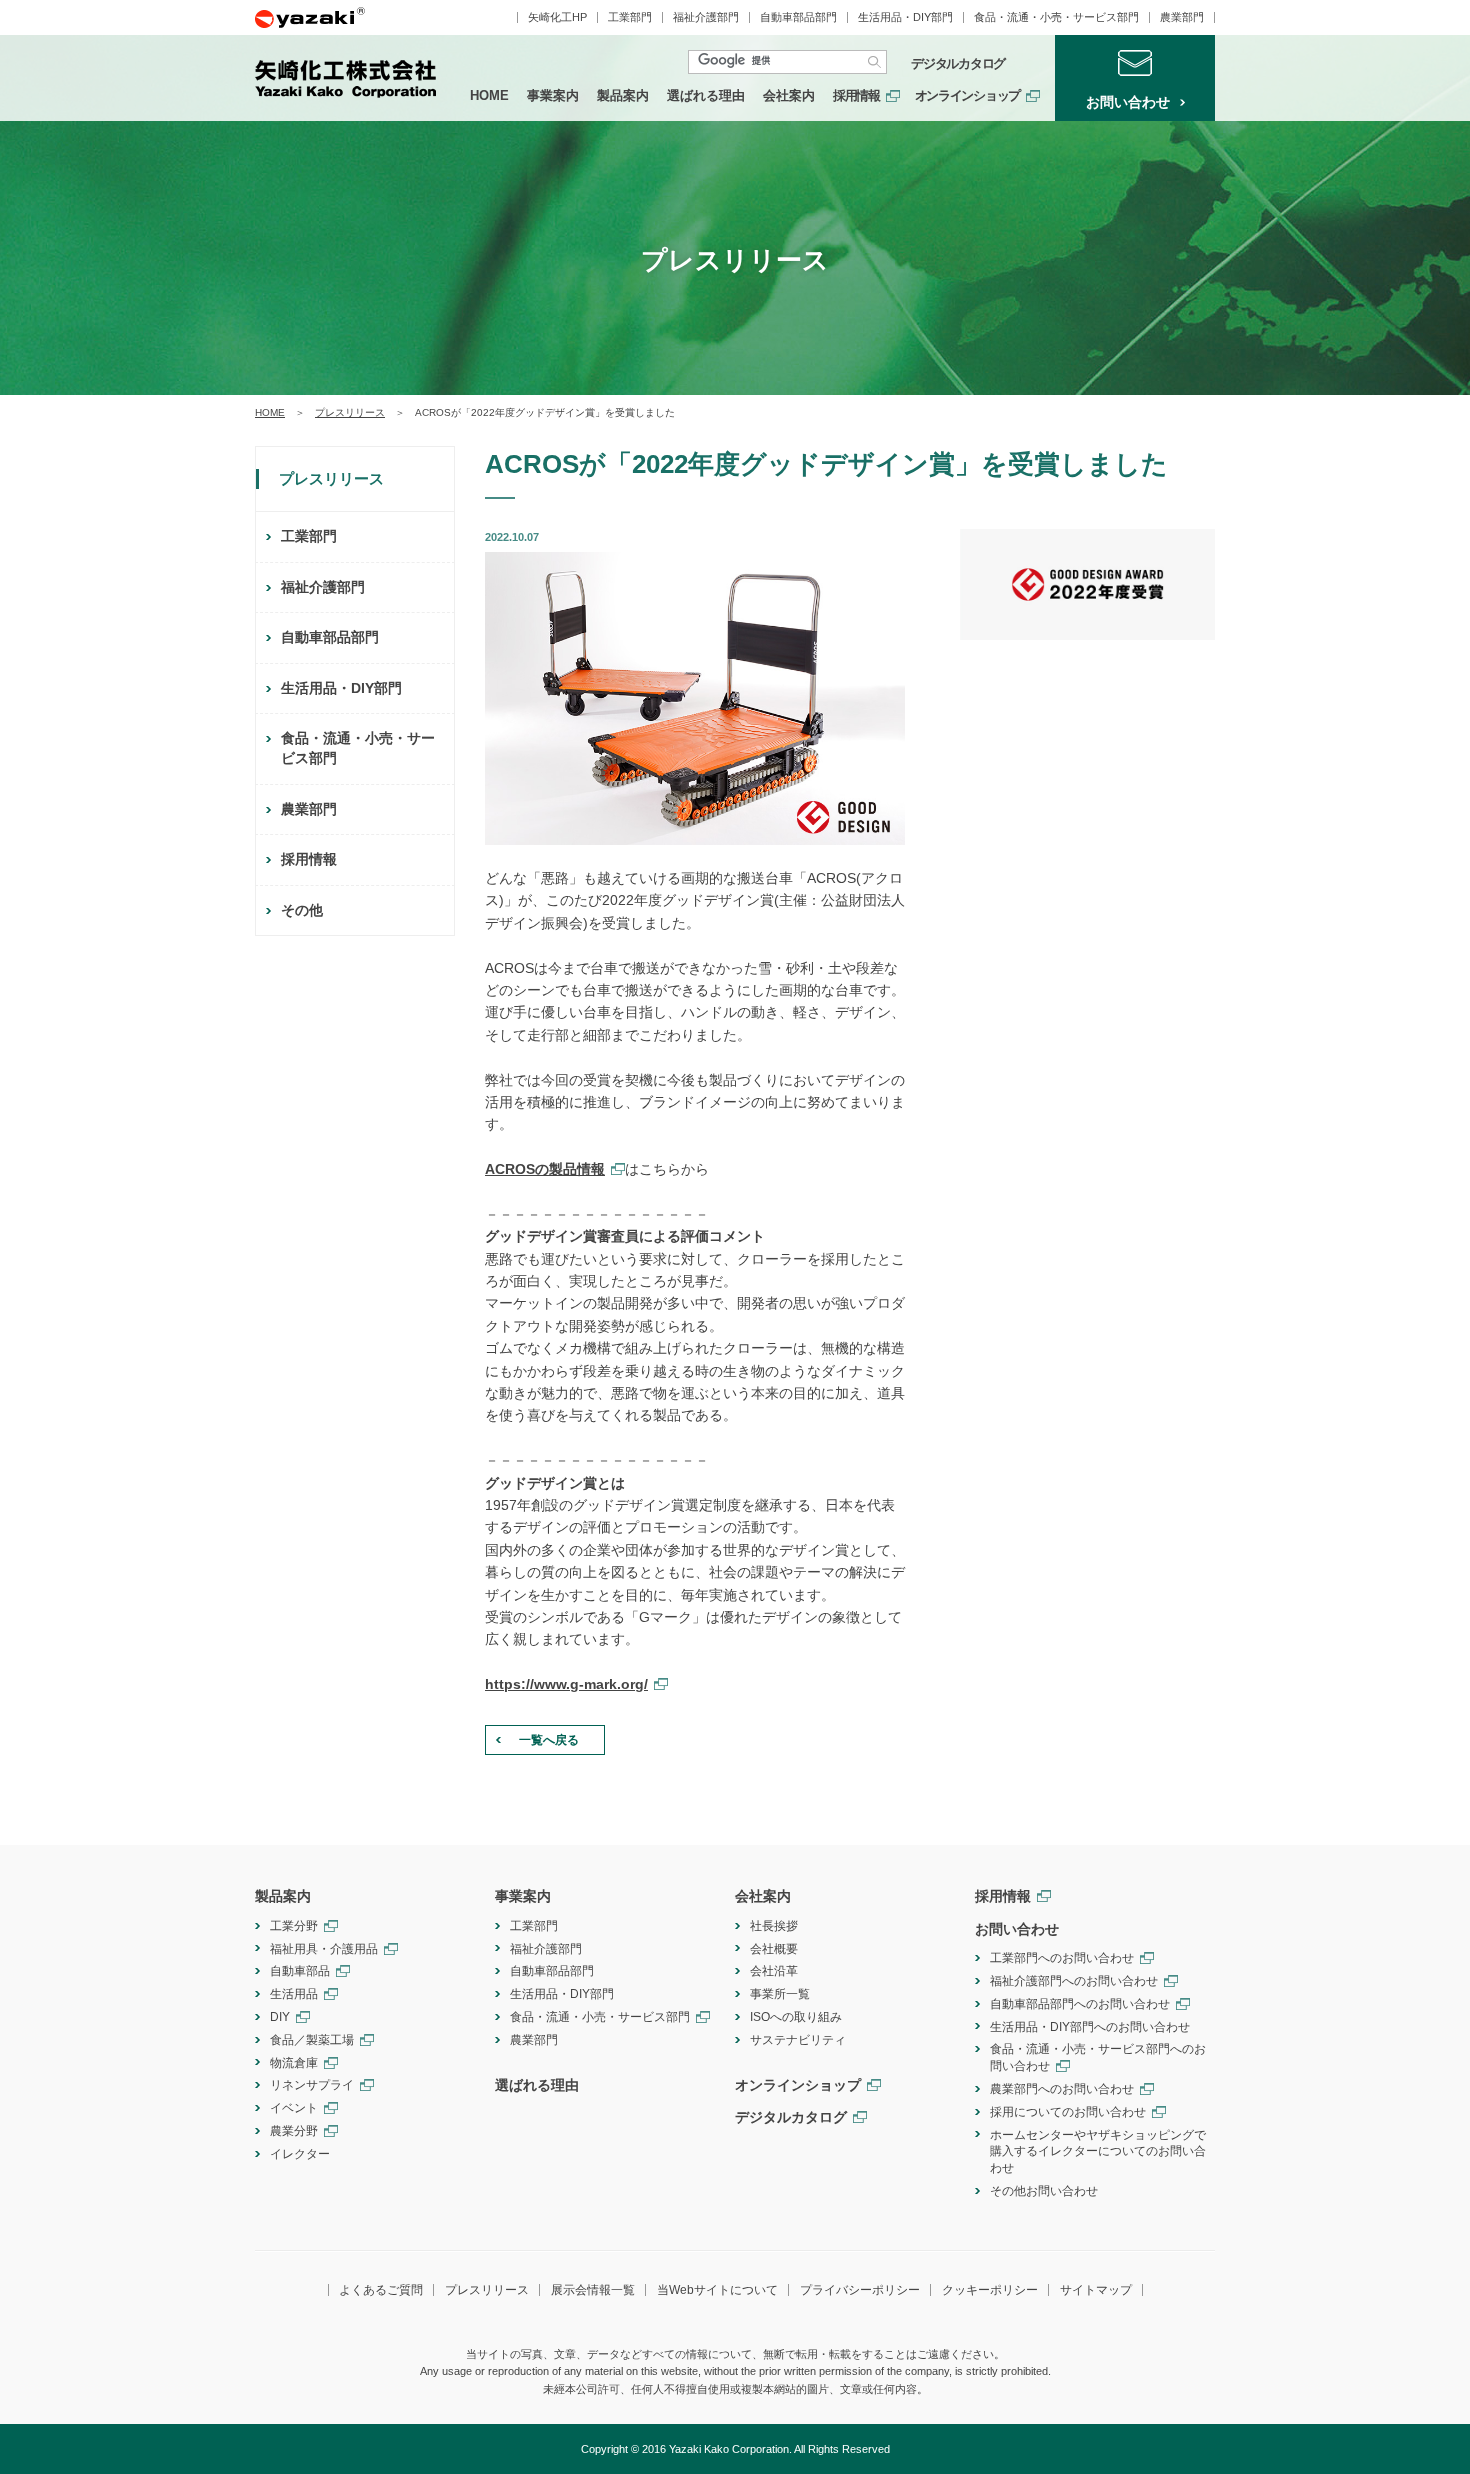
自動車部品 (300, 1971)
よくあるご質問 (381, 2290)
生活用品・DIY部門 (905, 17)
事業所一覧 (780, 1994)
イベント (294, 2108)
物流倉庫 (294, 2063)
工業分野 (294, 1926)
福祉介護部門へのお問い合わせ (1074, 1981)
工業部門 (630, 17)
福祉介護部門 (706, 17)
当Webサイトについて (717, 2290)
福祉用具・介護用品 (324, 1949)
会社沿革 (774, 1971)
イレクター (300, 2154)
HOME (489, 95)
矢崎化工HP (557, 17)
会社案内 (789, 95)
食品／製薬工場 (312, 2040)
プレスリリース (350, 412)
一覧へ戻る (549, 1740)
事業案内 (553, 95)
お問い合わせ (1017, 1929)
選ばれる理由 (706, 95)
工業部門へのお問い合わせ (1062, 1958)
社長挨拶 (774, 1926)
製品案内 (623, 95)
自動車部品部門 (798, 17)
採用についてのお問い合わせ (1068, 2112)
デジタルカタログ (958, 64)
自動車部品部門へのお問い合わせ (1080, 2004)
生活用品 (294, 1994)
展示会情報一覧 (593, 2290)
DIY (280, 2017)
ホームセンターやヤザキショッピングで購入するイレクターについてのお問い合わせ (1098, 2152)
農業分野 (294, 2131)
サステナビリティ (798, 2040)
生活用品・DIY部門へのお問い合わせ (1090, 2027)
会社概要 (774, 1949)
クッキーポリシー (990, 2290)
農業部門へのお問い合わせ (1062, 2089)
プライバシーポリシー (860, 2290)
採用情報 (856, 95)
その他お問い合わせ (1044, 2191)
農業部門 (1182, 17)
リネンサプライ (312, 2085)
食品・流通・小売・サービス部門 (1056, 17)
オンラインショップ (967, 95)
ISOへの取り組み (796, 2017)
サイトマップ (1096, 2290)
